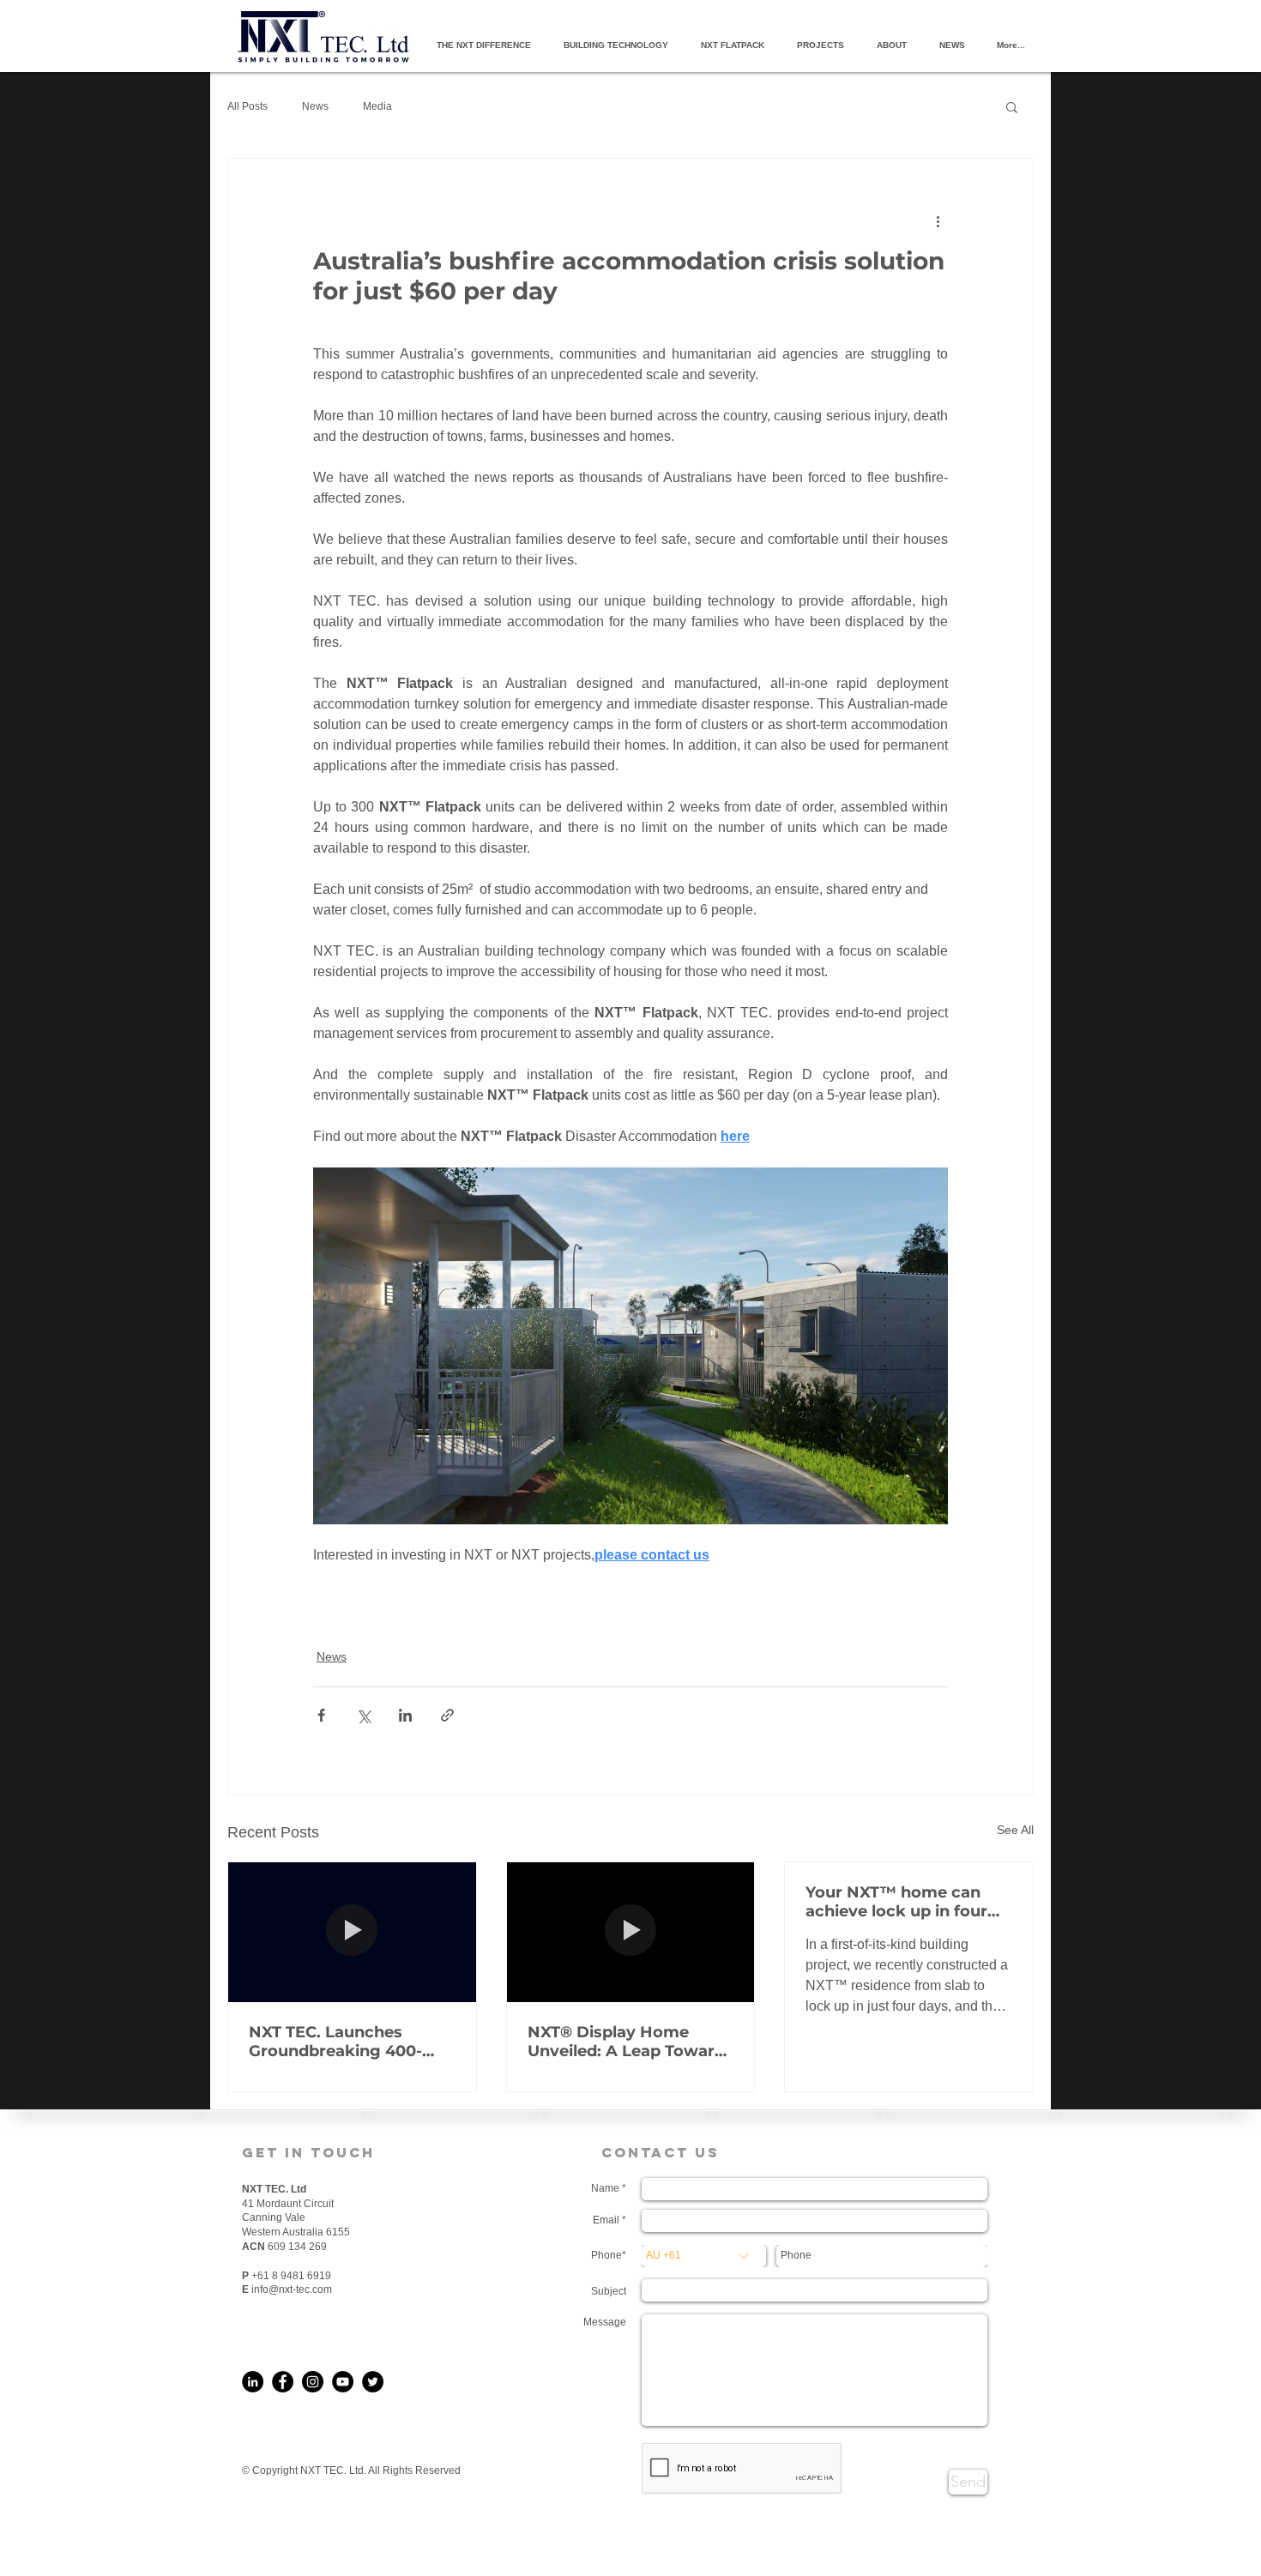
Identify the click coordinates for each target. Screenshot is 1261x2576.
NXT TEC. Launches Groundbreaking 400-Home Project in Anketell (350, 2042)
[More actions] (938, 220)
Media (377, 106)
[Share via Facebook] (321, 1715)
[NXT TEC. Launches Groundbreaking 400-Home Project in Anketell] (352, 1932)
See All (1015, 1830)
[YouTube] (343, 2382)
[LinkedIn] (253, 2382)
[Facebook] (283, 2382)
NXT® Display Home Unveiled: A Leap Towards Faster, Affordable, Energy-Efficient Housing (630, 2042)
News (315, 106)
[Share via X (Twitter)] (363, 1715)
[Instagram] (313, 2382)
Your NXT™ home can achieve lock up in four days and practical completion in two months (896, 1902)
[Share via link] (447, 1715)
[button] (1012, 106)
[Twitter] (373, 2382)
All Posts (247, 106)
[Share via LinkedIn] (405, 1715)
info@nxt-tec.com (292, 2289)
